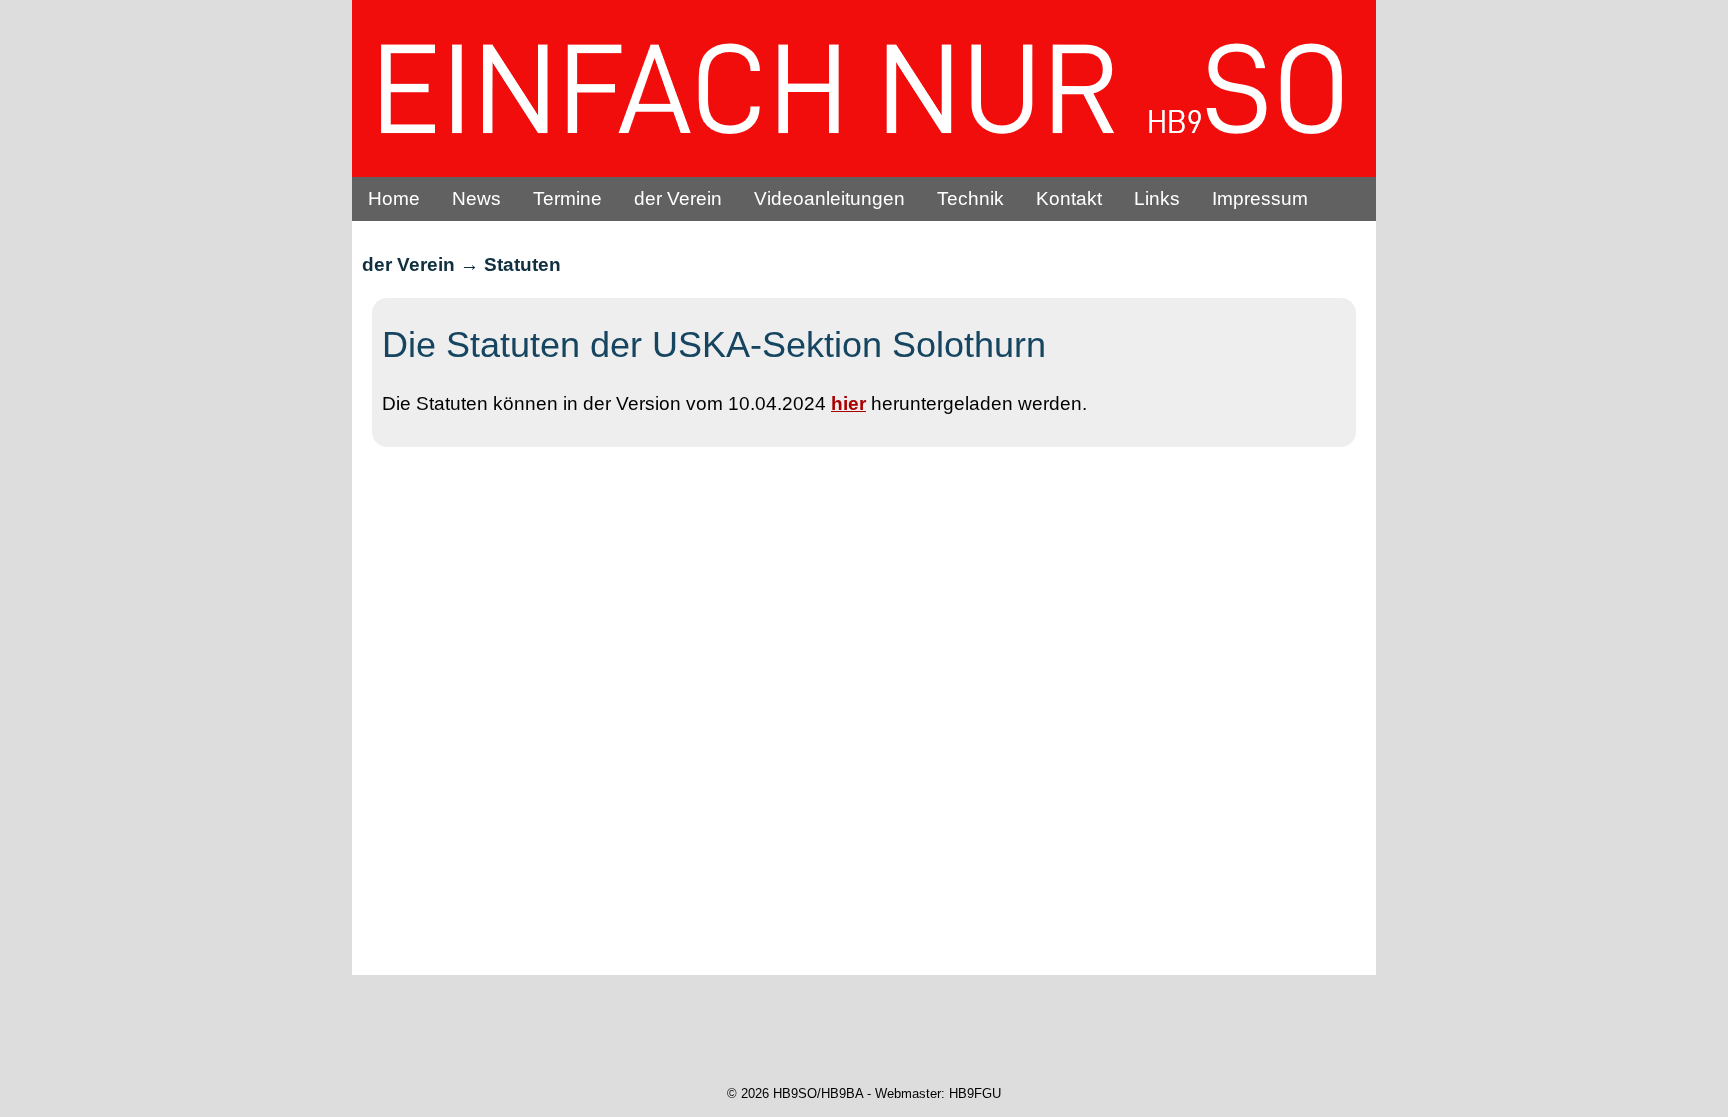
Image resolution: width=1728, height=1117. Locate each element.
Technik (970, 198)
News (476, 198)
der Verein (678, 198)
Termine (567, 198)
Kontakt (1069, 198)
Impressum (1260, 198)
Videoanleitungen (829, 198)
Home (394, 198)
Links (1157, 198)
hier (848, 403)
